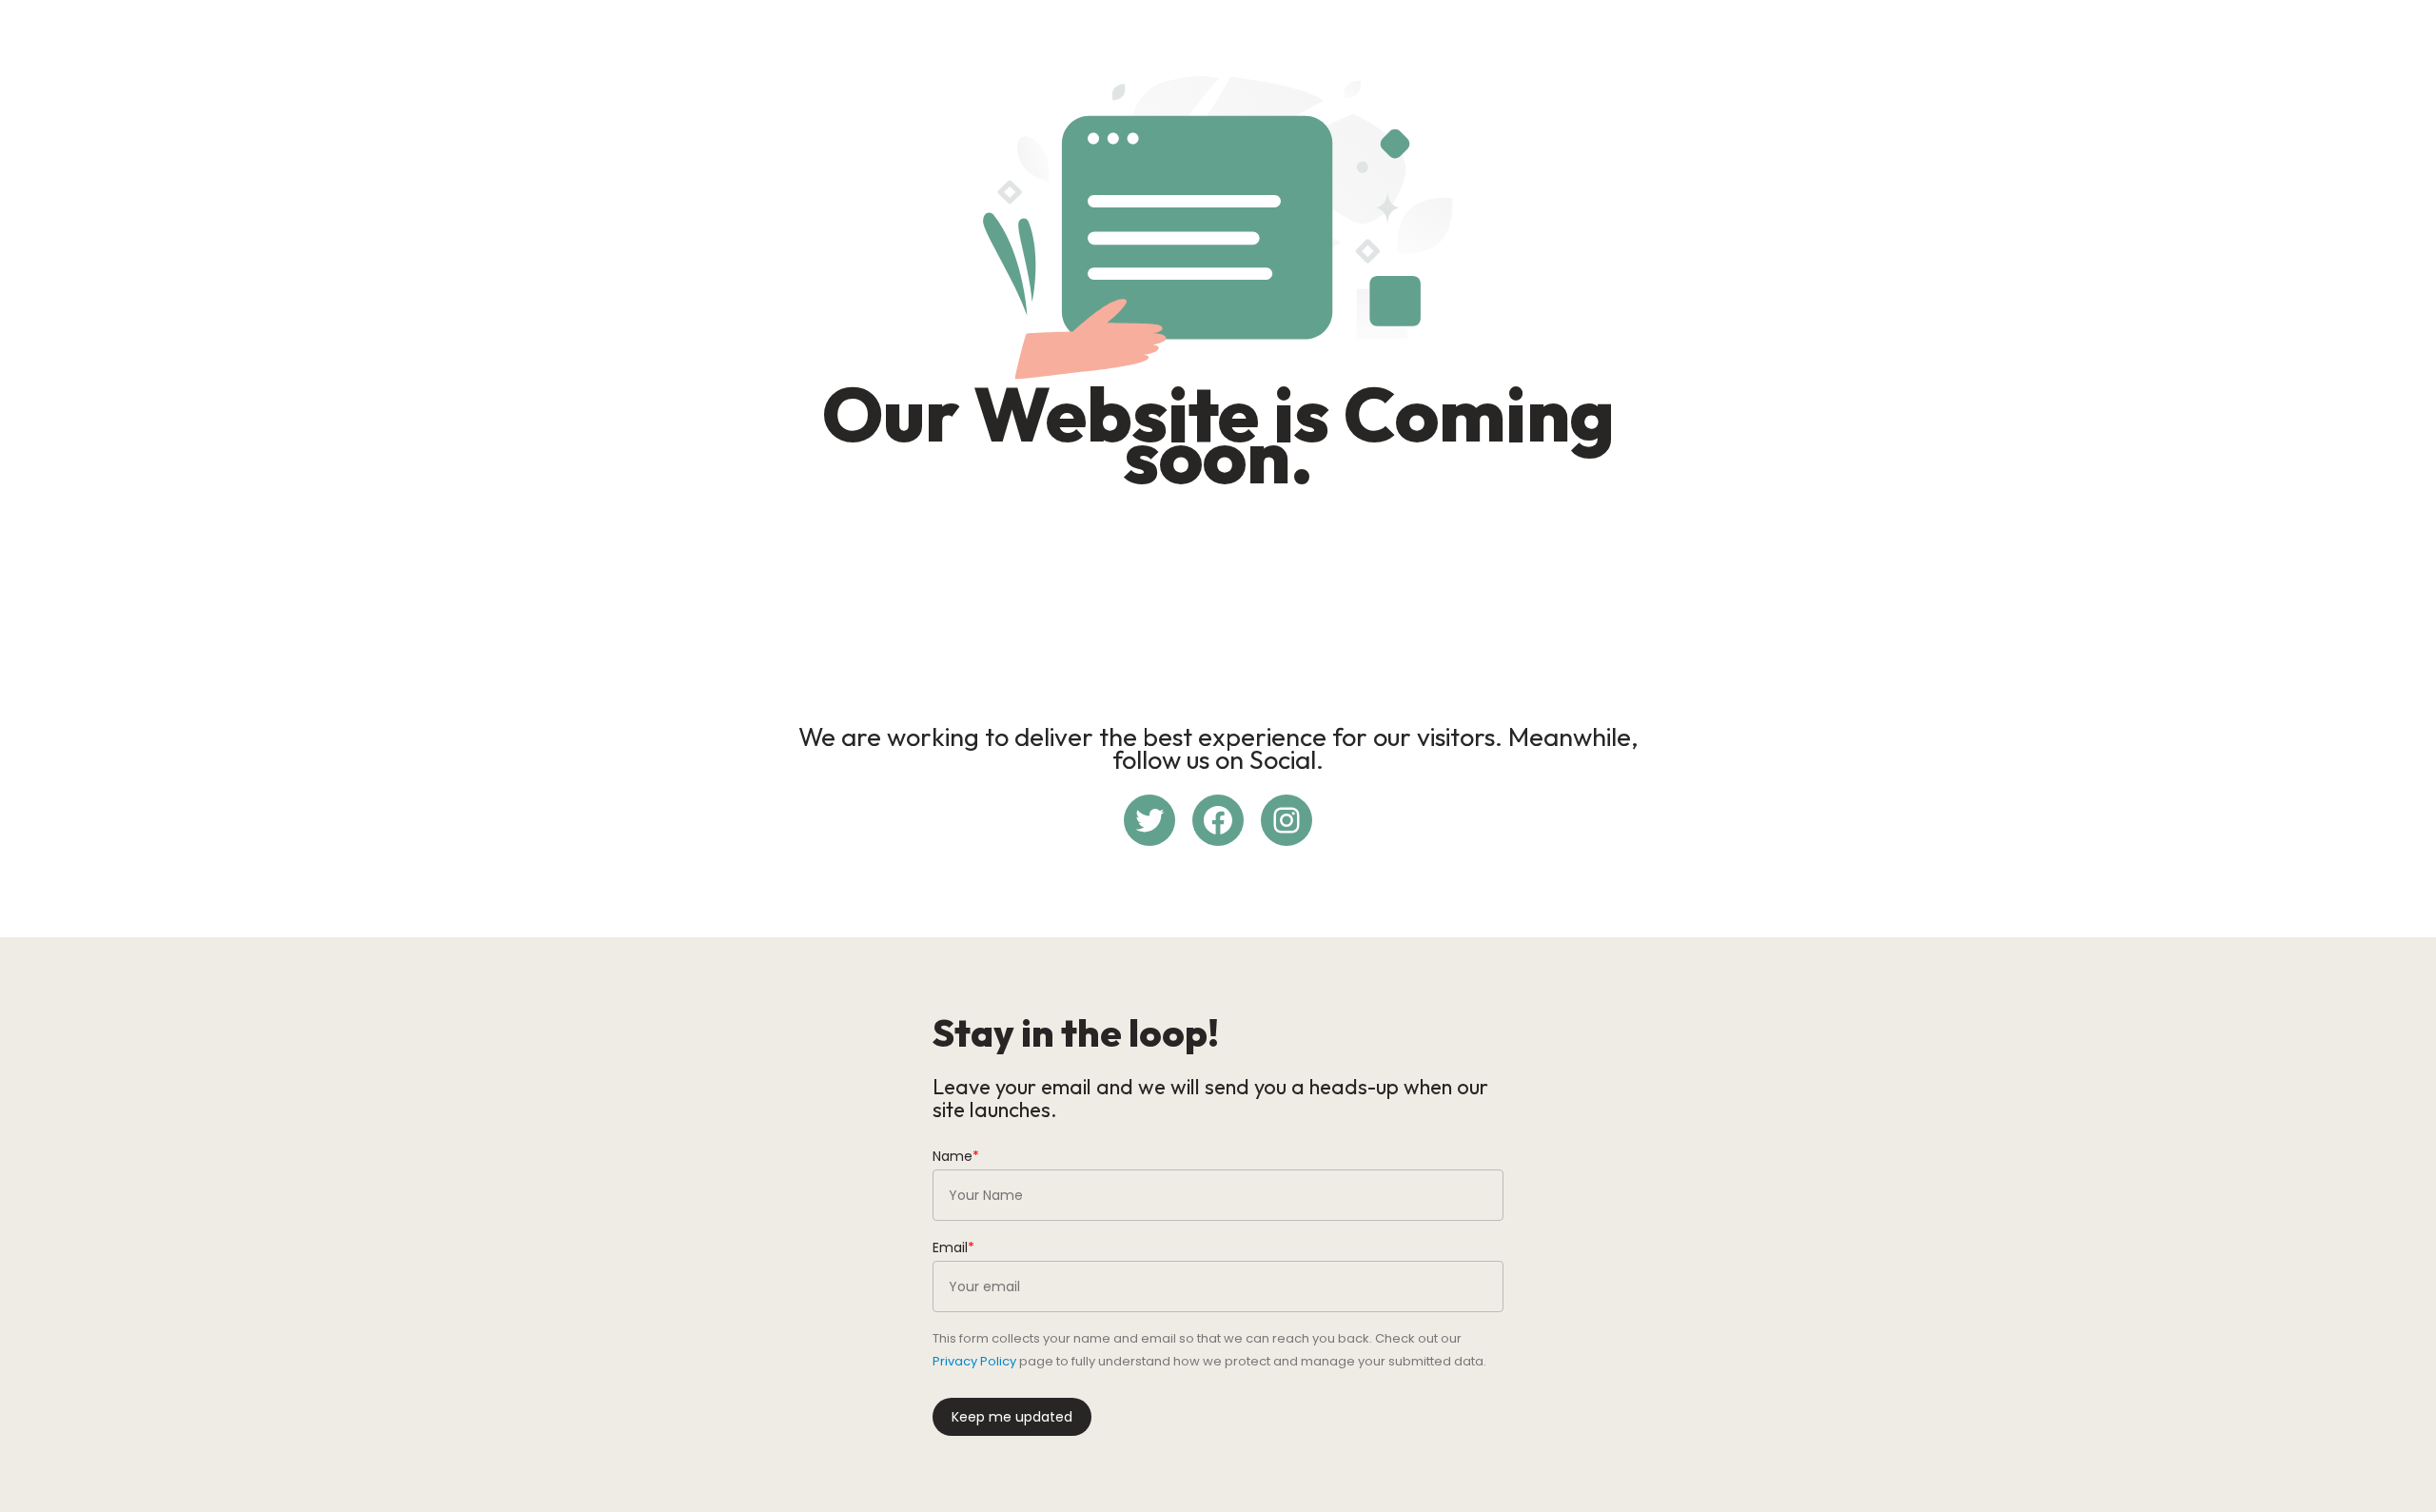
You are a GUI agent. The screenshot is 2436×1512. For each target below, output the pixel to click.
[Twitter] (1149, 820)
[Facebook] (1218, 820)
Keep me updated (1012, 1417)
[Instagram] (1287, 820)
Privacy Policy (974, 1361)
